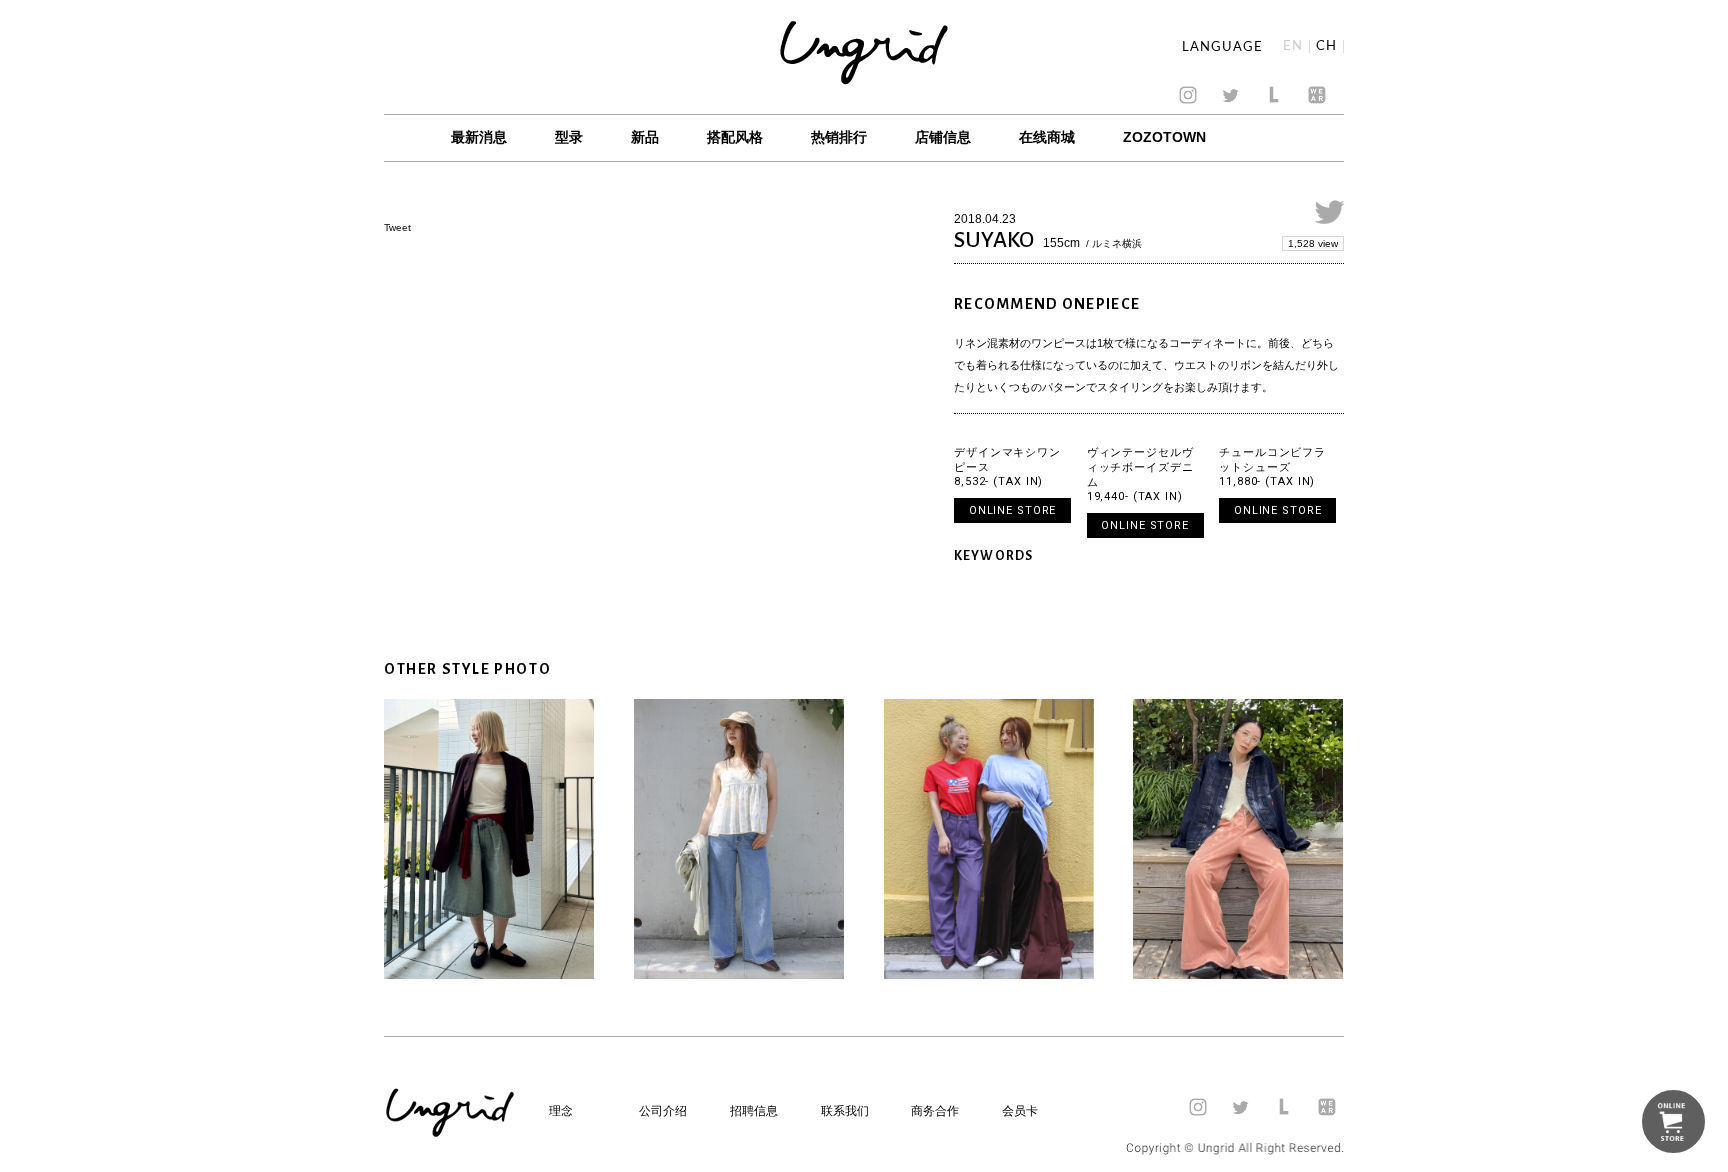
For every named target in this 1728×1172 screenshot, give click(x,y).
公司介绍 (663, 1111)
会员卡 (1020, 1111)
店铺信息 (943, 137)
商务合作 (935, 1111)
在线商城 (1047, 137)
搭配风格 (735, 137)
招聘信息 (754, 1111)
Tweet (397, 227)
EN (1293, 46)
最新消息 (479, 137)
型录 (569, 137)
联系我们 (845, 1111)
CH (1326, 46)
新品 (645, 137)
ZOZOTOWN (1164, 137)
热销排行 (839, 137)
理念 (561, 1111)
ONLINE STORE (1013, 510)
